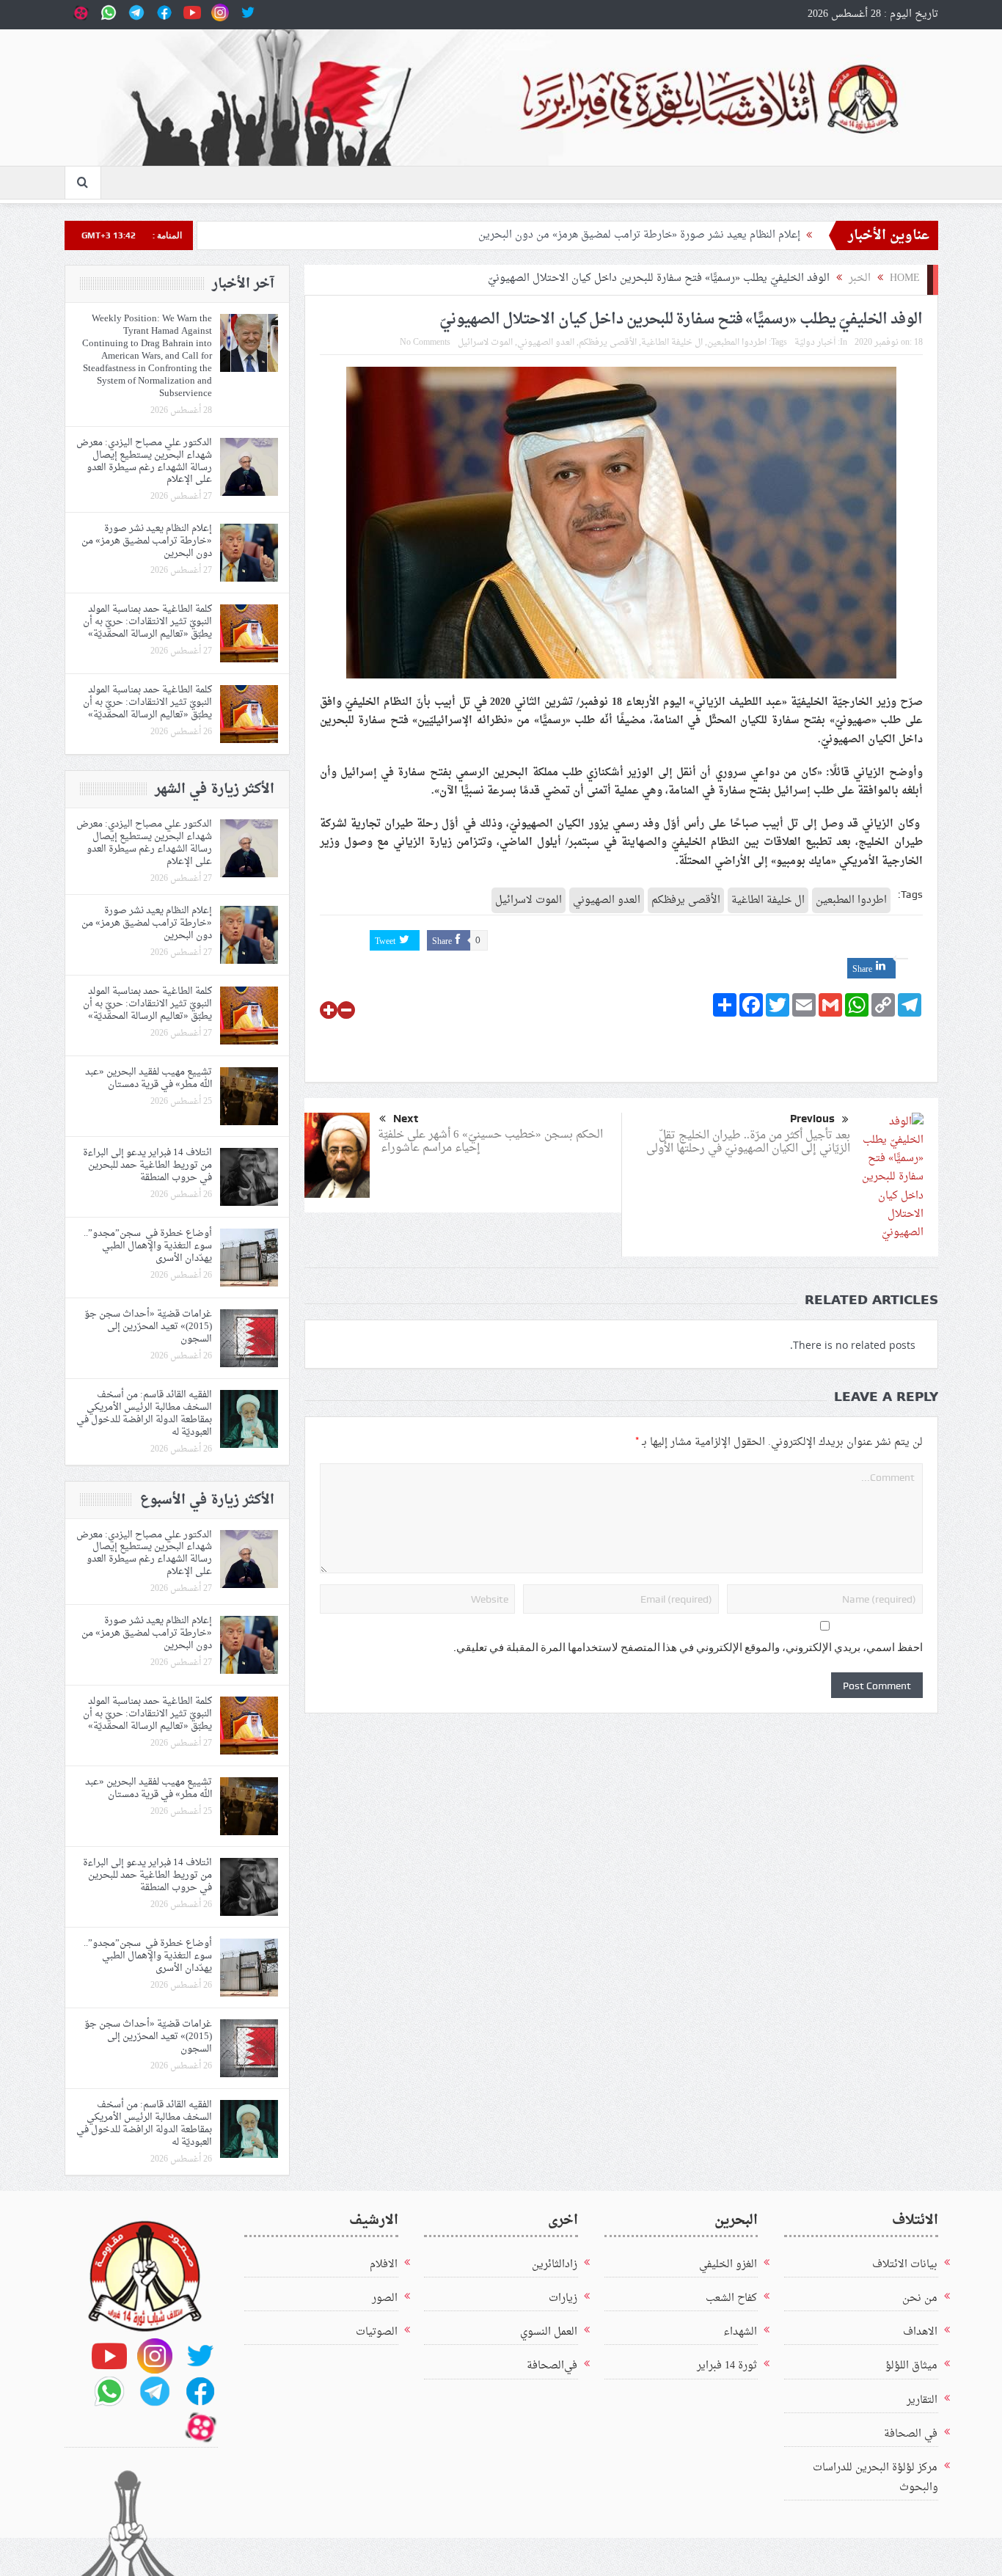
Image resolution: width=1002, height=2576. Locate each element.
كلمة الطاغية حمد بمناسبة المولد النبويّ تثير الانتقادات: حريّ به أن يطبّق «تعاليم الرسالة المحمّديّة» (147, 622)
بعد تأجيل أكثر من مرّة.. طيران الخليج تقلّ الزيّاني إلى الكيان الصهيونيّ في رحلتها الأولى (747, 1142)
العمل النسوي (549, 2332)
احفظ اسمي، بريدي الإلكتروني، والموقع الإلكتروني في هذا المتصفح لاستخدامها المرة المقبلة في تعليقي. (688, 1647)
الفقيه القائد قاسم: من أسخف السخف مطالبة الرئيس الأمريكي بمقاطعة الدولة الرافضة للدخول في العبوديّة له (144, 1413)
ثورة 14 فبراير (727, 2366)
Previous (812, 1119)
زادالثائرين (555, 2265)
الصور (385, 2298)
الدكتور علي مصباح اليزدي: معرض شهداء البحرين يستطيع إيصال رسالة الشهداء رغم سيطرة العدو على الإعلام (144, 461)
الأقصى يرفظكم (608, 343)
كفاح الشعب (731, 2298)
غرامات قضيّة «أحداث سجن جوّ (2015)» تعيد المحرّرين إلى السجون (148, 1327)
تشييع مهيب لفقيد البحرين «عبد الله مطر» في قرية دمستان (149, 1078)
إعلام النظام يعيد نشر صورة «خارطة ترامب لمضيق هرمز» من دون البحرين (636, 235)
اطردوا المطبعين (737, 343)
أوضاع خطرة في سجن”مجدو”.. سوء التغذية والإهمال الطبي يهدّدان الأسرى (148, 1246)
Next (406, 1119)
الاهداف (920, 2332)
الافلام (384, 2265)
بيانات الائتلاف (905, 2265)
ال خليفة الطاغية (672, 343)
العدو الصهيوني (546, 343)
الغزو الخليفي (728, 2265)
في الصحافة (911, 2434)
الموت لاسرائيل (485, 343)
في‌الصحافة (552, 2366)
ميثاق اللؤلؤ (911, 2366)
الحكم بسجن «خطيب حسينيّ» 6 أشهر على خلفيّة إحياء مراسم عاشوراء (490, 1142)
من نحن (920, 2298)
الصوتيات (377, 2332)
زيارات (563, 2298)
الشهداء (740, 2332)
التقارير (922, 2400)
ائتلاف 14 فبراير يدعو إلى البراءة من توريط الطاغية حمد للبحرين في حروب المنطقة (147, 1165)
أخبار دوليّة (815, 343)
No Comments (425, 343)
